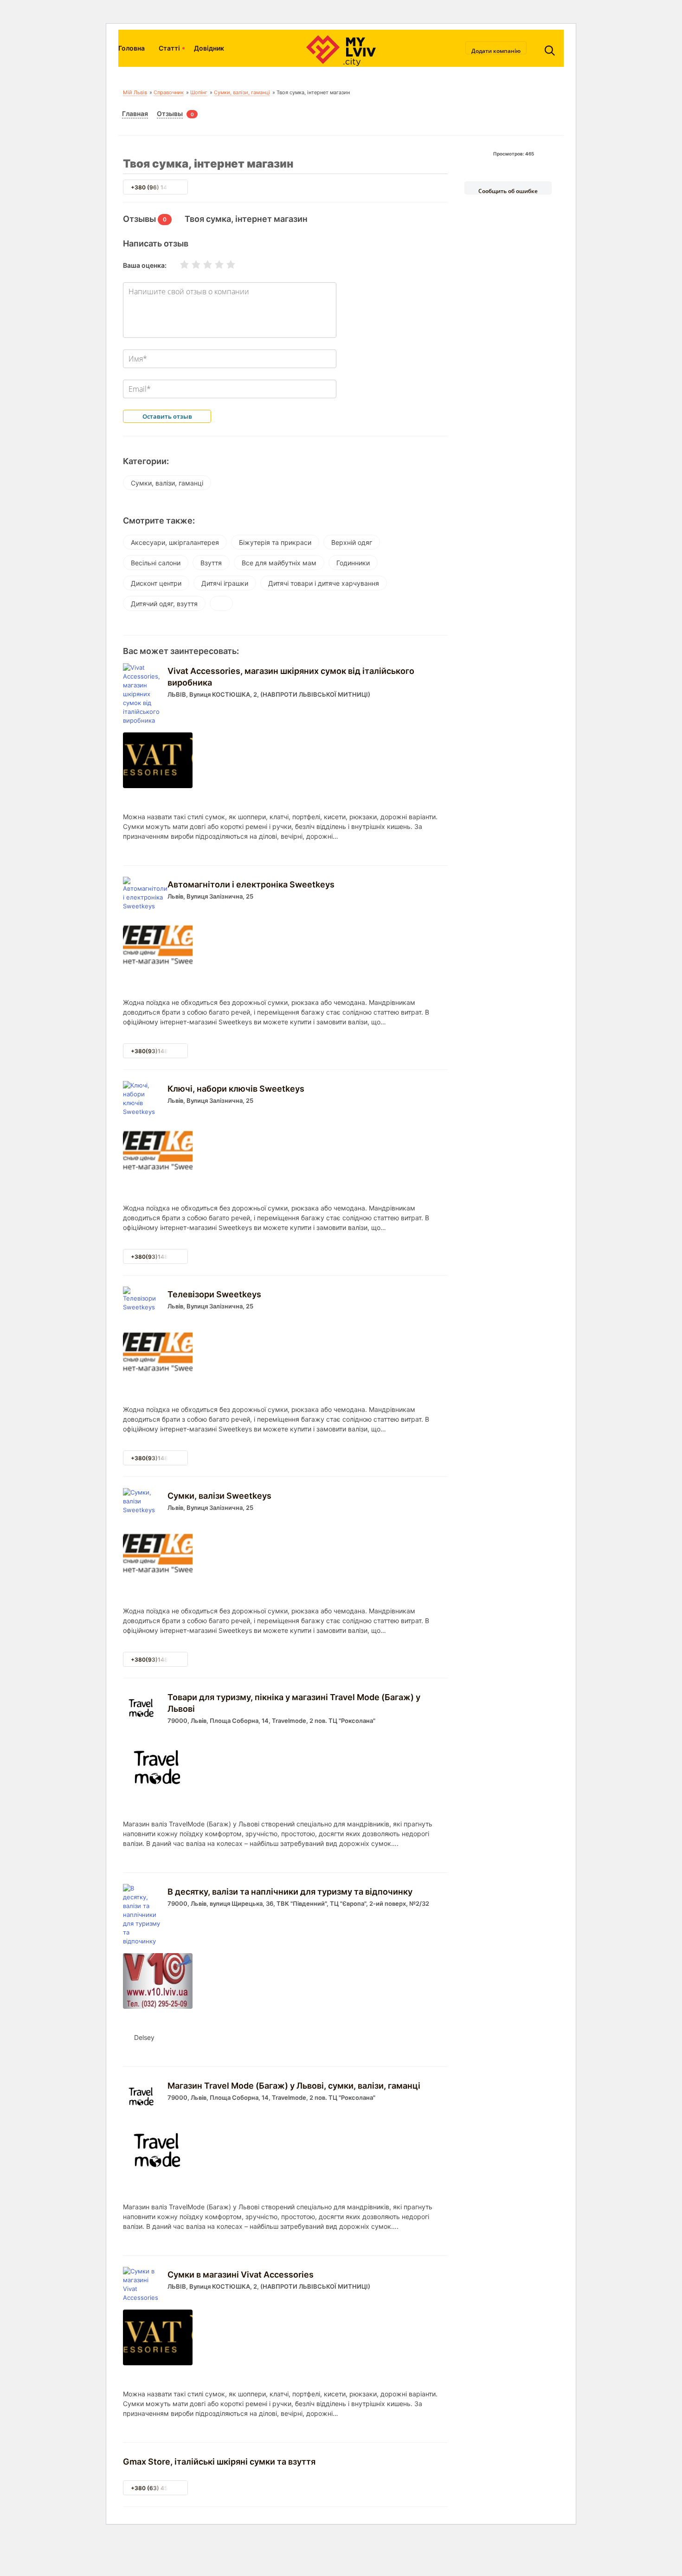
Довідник (209, 48)
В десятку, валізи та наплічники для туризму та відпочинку (290, 1892)
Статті (169, 48)
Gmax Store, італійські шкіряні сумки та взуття (219, 2462)
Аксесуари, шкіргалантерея (175, 542)
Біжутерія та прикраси (275, 542)
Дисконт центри (156, 583)
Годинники (353, 563)
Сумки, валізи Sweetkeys (219, 1496)
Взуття (211, 563)
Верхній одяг (352, 542)
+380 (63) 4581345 (158, 2488)
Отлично (225, 265)
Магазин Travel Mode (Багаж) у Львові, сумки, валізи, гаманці (294, 2086)
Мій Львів (135, 92)
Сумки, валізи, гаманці (242, 92)
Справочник (169, 92)
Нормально (202, 265)
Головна (132, 48)
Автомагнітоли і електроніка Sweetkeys (251, 884)
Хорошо (213, 265)
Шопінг (199, 92)
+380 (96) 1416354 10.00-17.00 (175, 187)
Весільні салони (156, 563)
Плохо (190, 265)
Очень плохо (179, 265)
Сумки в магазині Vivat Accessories (241, 2275)
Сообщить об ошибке (508, 191)
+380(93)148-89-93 (160, 1051)
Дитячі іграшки (225, 583)
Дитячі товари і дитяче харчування (324, 583)
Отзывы (170, 113)
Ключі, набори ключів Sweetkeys (236, 1089)
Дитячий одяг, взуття (164, 604)
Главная (135, 113)
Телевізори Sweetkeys (214, 1294)
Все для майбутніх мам (279, 563)
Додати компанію (496, 51)
